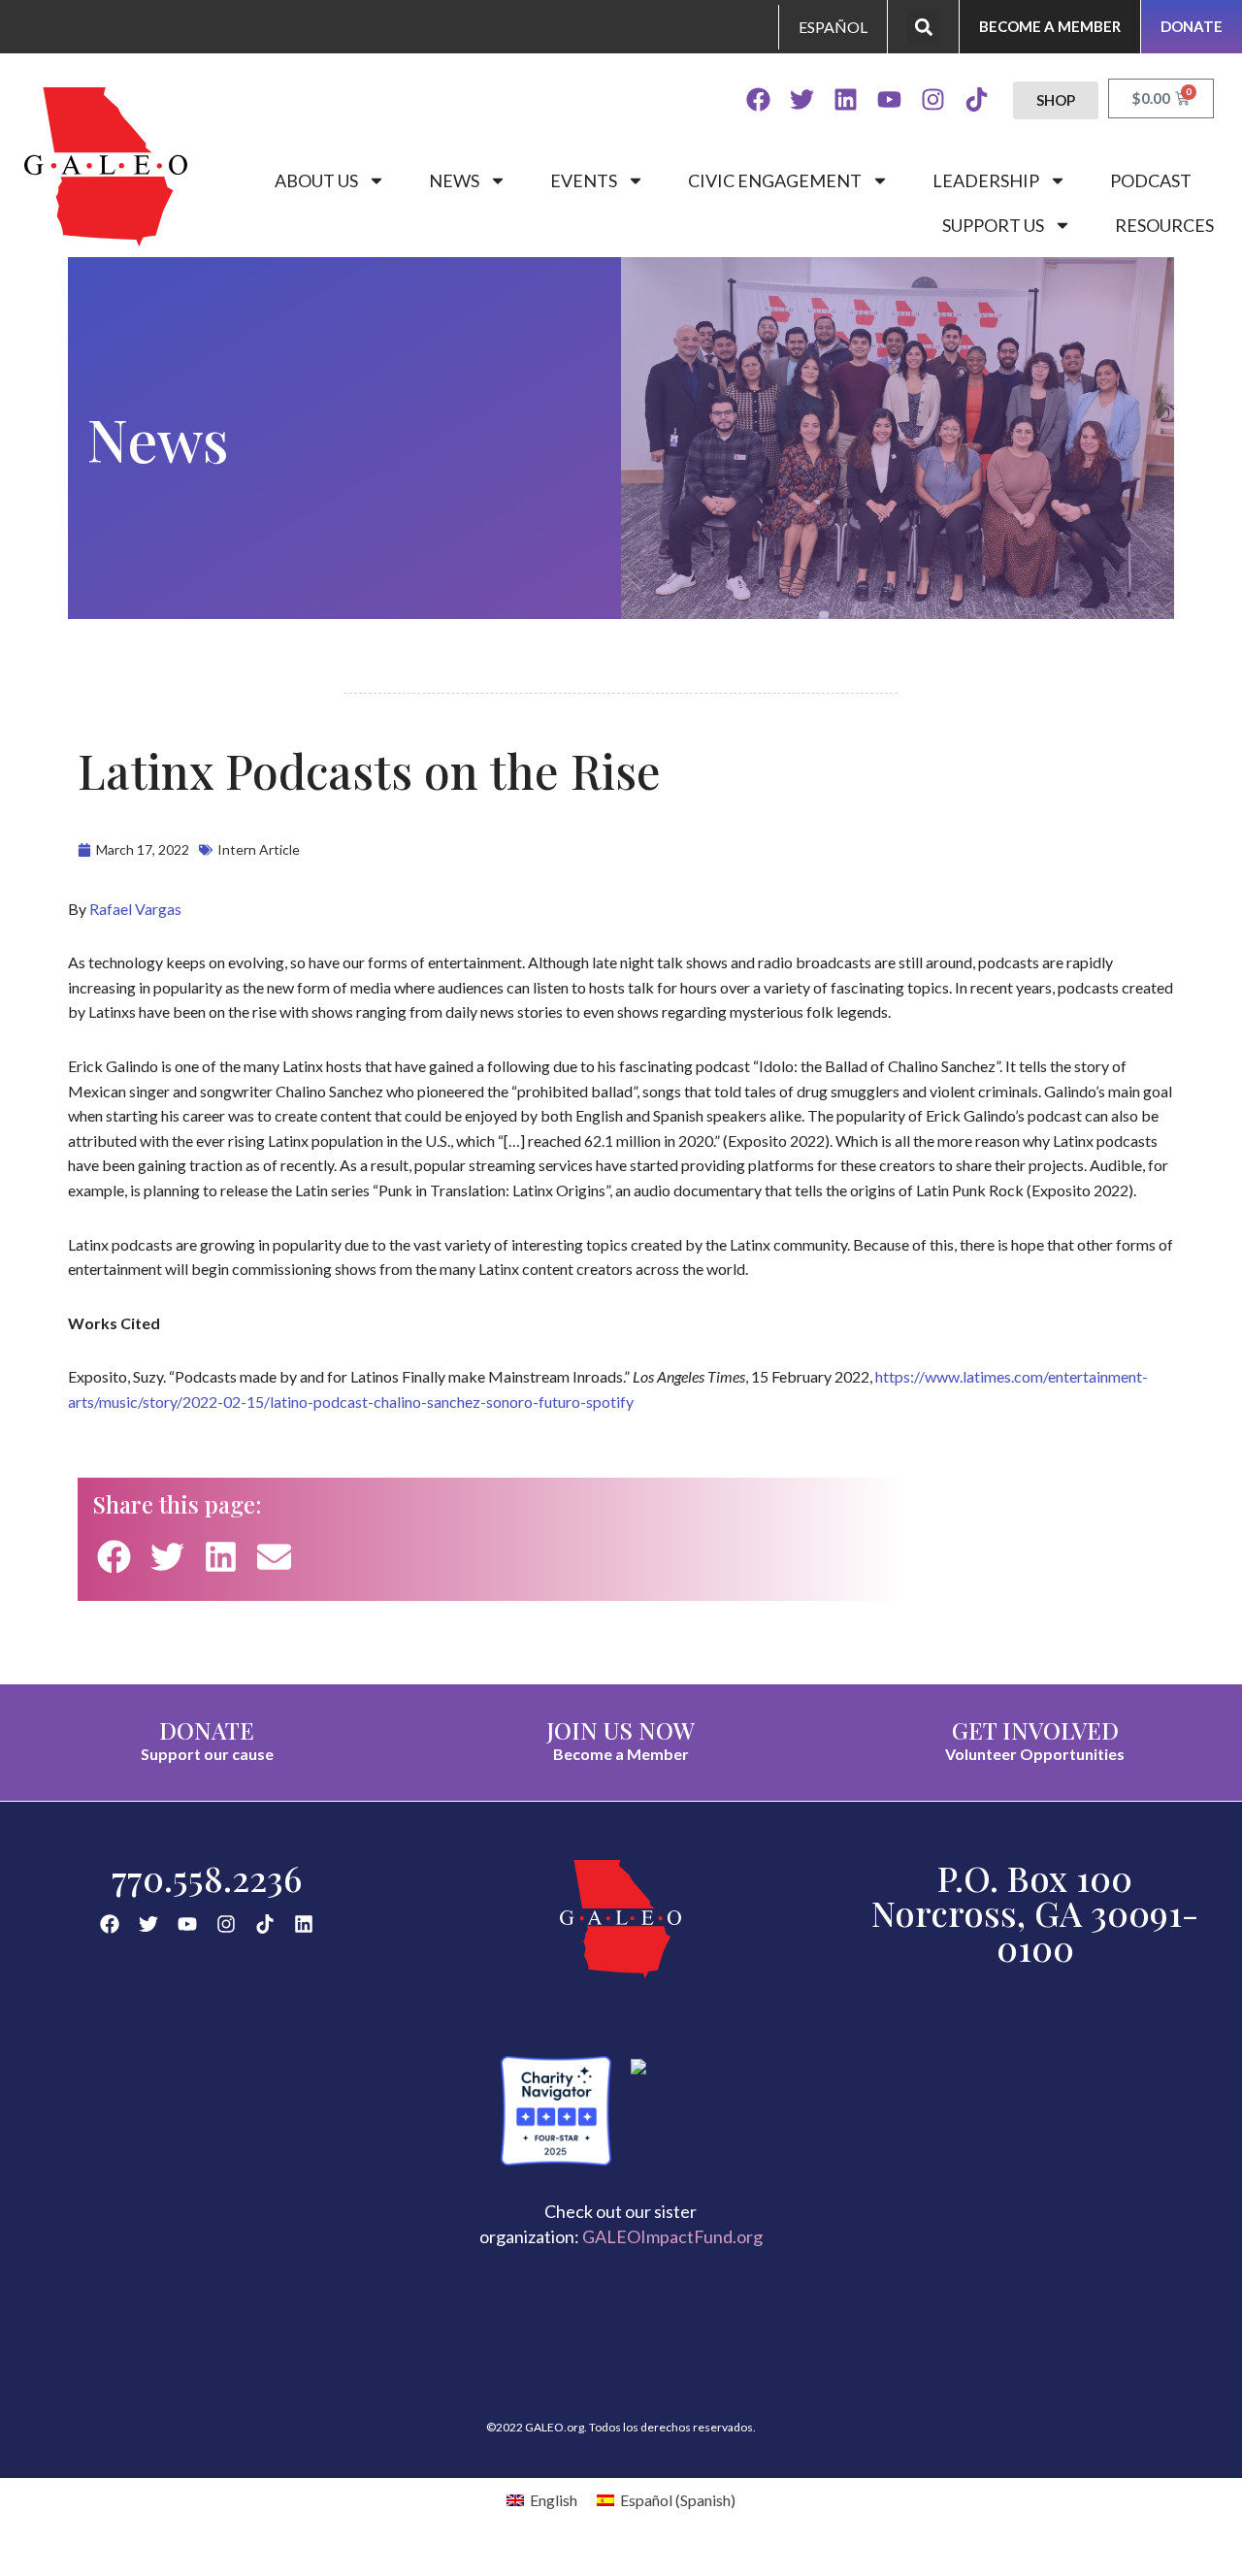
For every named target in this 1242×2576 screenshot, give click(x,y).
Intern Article (259, 849)
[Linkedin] (846, 99)
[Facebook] (758, 99)
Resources (1164, 225)
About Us (316, 180)
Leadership (986, 180)
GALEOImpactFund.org (672, 2236)
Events (584, 180)
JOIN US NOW (621, 1730)
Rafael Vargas (135, 909)
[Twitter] (802, 99)
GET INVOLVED (1035, 1730)
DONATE (207, 1730)
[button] (923, 27)
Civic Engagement (775, 180)
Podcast (1151, 180)
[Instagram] (933, 99)
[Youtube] (889, 99)
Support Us (993, 225)
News (454, 180)
